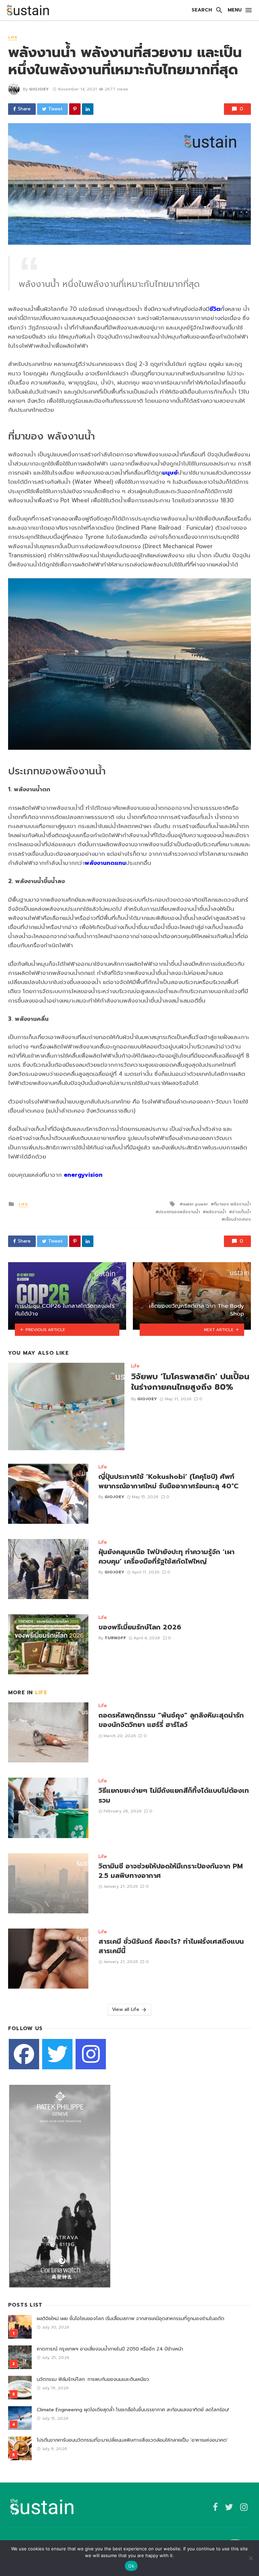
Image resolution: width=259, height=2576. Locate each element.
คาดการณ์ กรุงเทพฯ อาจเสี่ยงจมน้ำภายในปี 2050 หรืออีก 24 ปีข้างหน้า (110, 2349)
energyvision (83, 1175)
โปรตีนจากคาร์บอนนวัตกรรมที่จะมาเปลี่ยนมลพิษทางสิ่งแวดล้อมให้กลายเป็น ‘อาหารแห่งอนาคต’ (132, 2440)
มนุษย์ (170, 473)
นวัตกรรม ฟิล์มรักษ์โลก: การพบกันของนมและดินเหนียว (93, 2379)
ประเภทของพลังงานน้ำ (179, 1212)
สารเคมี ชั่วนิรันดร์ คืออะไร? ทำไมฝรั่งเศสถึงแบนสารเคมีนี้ (171, 1946)
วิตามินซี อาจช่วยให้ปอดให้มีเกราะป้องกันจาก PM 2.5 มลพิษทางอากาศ (171, 1871)
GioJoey (39, 89)
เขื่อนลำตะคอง (238, 1219)
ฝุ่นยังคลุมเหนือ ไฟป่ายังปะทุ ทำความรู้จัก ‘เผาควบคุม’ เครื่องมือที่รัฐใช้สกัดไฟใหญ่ (166, 1557)
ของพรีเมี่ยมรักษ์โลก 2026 (140, 1627)
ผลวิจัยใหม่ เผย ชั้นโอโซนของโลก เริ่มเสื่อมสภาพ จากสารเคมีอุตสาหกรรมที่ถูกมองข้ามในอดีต (131, 2319)
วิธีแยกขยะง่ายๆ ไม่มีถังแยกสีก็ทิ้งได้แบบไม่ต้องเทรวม (174, 1796)
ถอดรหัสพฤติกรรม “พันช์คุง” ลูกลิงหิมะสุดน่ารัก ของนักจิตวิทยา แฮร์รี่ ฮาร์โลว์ (171, 1720)
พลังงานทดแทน (105, 863)
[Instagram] (91, 2054)
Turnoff (115, 1638)
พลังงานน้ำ (216, 1212)
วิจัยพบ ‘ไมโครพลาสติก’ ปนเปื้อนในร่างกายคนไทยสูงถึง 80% (190, 1382)
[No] (251, 2558)
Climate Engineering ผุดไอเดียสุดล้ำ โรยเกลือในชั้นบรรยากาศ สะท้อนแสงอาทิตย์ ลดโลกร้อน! (133, 2410)
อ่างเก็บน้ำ (241, 1212)
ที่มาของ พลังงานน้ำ (232, 1204)
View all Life (126, 2009)
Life (13, 37)
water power (195, 1204)
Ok (131, 2566)
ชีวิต (215, 309)
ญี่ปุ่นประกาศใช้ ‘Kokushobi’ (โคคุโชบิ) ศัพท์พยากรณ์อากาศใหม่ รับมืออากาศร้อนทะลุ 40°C (168, 1482)
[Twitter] (57, 2054)
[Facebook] (24, 2054)
